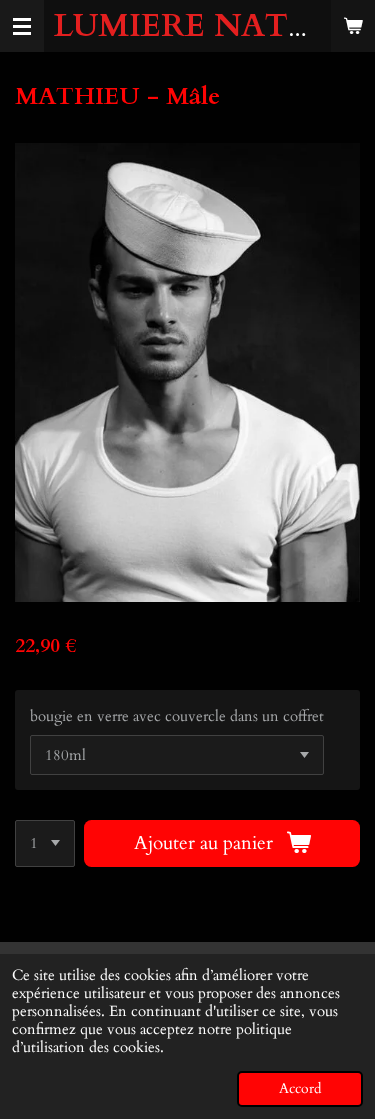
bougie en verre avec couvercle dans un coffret (177, 716)
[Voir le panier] (353, 26)
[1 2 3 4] (45, 843)
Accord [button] (300, 1089)
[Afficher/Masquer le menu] (22, 26)
